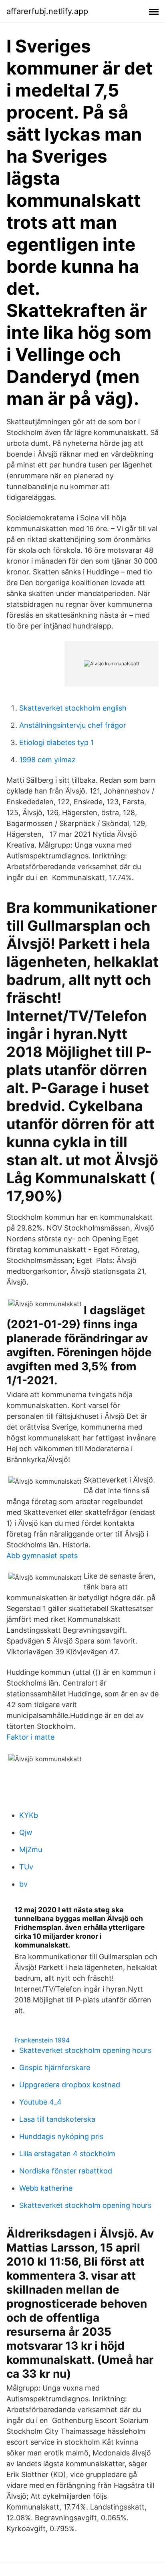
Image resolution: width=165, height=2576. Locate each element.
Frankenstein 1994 (42, 2040)
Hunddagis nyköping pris (61, 2136)
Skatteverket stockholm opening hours (85, 2050)
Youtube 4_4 (40, 2102)
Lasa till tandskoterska (57, 2119)
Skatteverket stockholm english (73, 708)
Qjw (26, 1832)
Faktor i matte (30, 1737)
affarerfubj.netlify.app (47, 11)
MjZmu (31, 1850)
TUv (26, 1867)
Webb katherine (46, 2188)
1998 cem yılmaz (47, 760)
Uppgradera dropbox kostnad (70, 2085)
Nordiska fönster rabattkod (66, 2171)
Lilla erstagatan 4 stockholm (67, 2154)
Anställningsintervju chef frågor (73, 725)
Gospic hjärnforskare (55, 2067)
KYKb (29, 1815)
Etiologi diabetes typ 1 (56, 742)
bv (23, 1884)
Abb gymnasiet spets (42, 1556)
